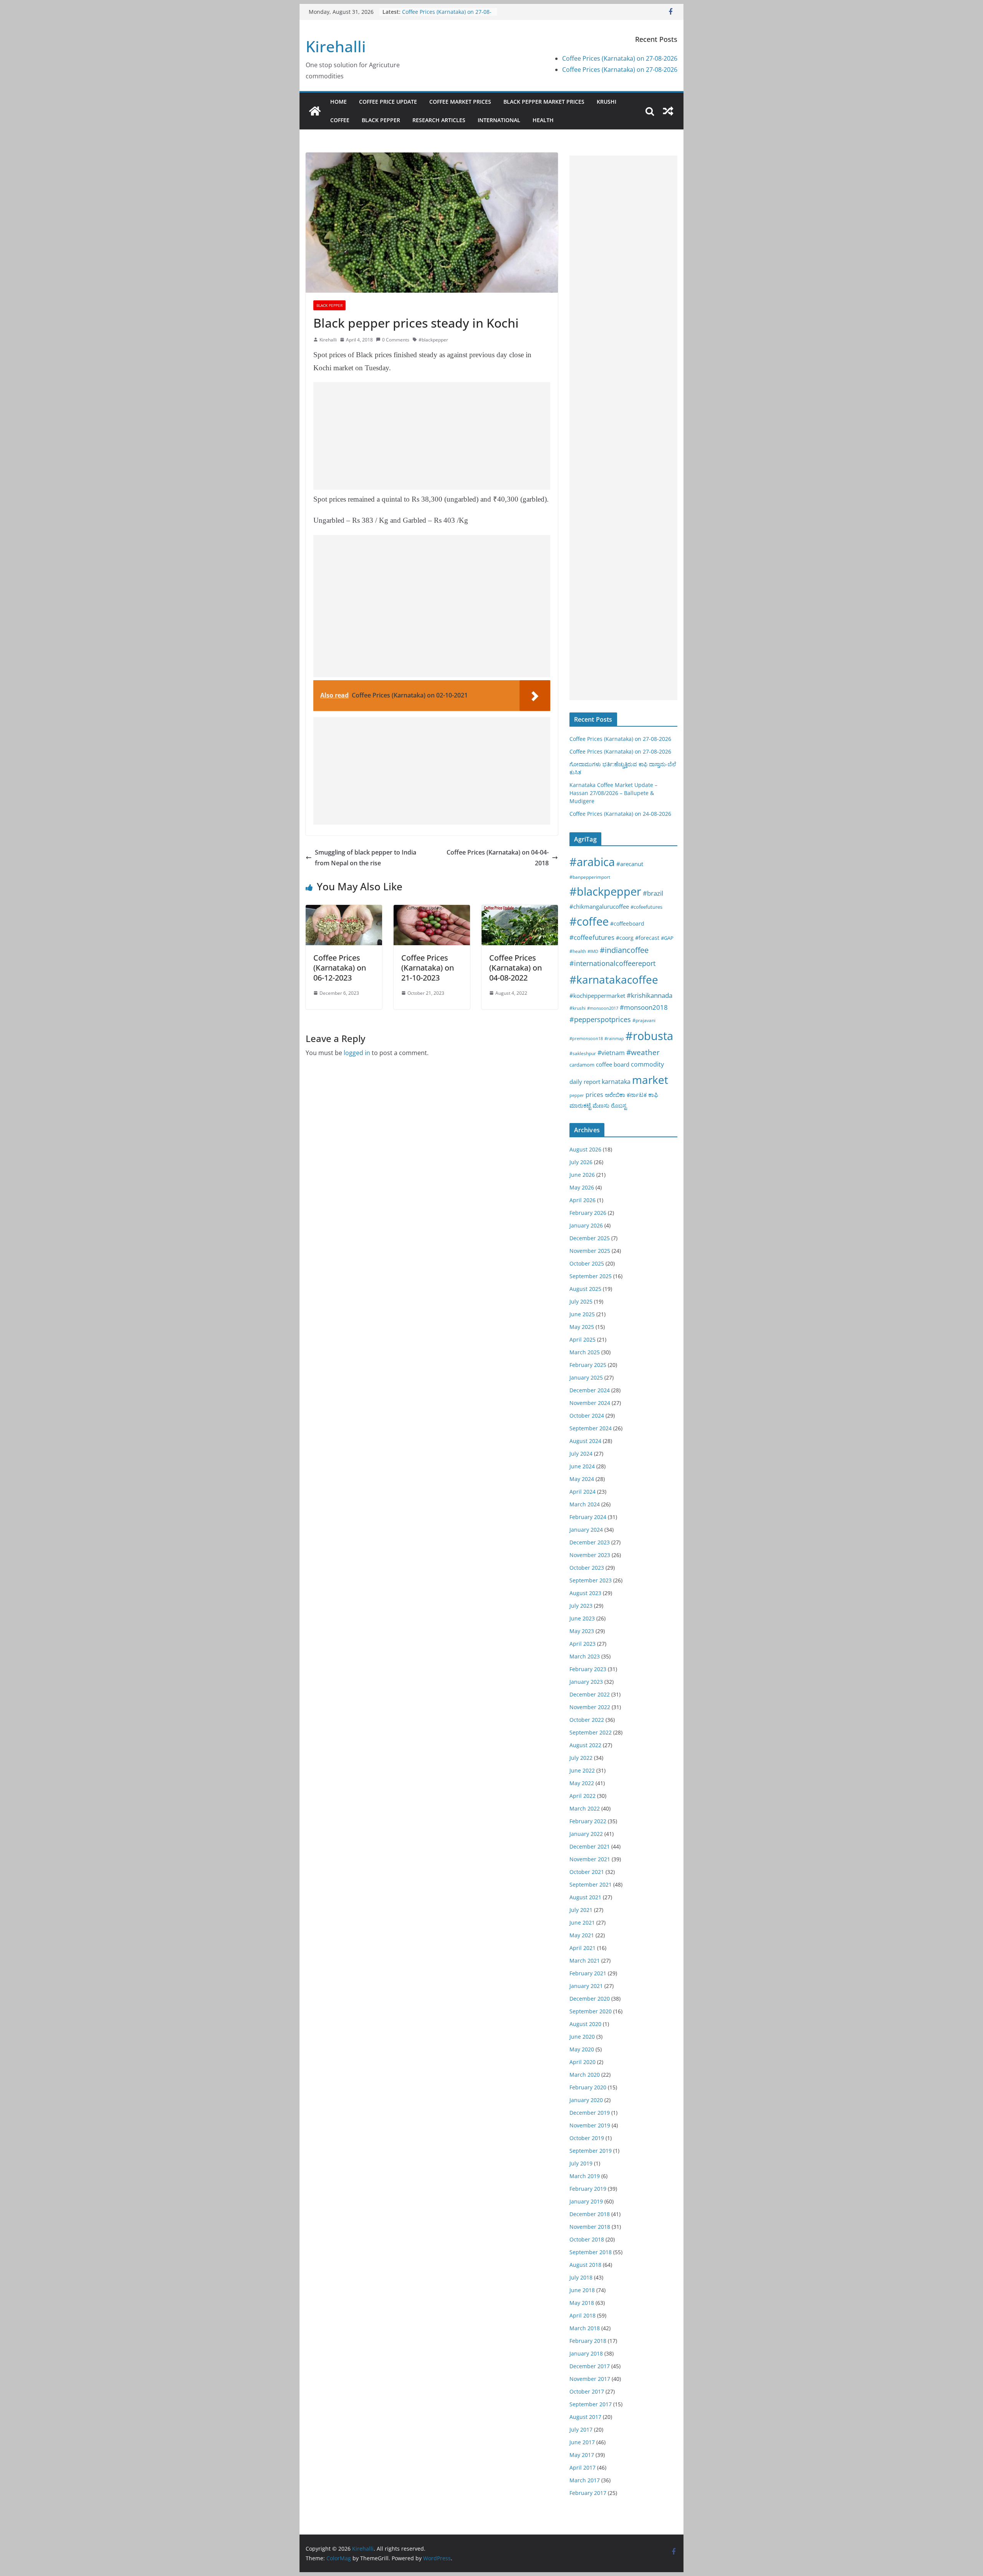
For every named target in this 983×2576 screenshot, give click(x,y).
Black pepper (381, 120)
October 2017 (587, 2391)
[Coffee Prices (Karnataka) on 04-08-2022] (520, 910)
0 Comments (396, 340)
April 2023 (583, 1644)
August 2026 (585, 1149)
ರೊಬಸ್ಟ (619, 1105)
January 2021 (586, 1986)
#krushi (578, 1008)
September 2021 (591, 1884)
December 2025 (590, 1238)
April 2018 (583, 2315)
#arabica (592, 862)
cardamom (582, 1065)
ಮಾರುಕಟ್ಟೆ (580, 1105)
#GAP (667, 938)
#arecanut (630, 864)
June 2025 (582, 1314)
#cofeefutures (646, 907)
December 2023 (590, 1542)
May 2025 (582, 1327)
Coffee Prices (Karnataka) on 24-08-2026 (620, 814)
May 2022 (582, 1783)
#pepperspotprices (600, 1019)
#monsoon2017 (603, 1008)
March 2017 (585, 2480)
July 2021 (581, 1910)
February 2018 (588, 2341)
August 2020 (585, 2024)
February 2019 (588, 2189)
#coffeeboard (627, 924)
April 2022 (583, 1796)
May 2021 (582, 1935)
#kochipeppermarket (597, 996)
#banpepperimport (590, 877)
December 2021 (590, 1846)
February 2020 (588, 2087)
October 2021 (587, 1872)
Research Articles (439, 120)
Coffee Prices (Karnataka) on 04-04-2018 (498, 858)
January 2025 (586, 1377)
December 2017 (590, 2366)
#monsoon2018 (644, 1007)
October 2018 (587, 2239)
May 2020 (582, 2049)
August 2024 (585, 1441)
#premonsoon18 (586, 1038)
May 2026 (582, 1187)
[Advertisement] (432, 436)
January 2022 (586, 1834)
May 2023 (582, 1631)
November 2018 (590, 2227)
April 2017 (583, 2467)
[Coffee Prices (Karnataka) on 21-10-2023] (432, 910)
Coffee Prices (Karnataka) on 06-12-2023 (340, 968)
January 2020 (586, 2100)
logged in (357, 1053)
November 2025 (590, 1251)
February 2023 (588, 1669)
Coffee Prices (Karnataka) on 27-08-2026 (620, 58)
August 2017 (585, 2417)
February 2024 (588, 1517)
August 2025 (585, 1289)
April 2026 (583, 1200)
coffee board (613, 1064)
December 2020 (590, 1999)
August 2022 (585, 1745)
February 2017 (588, 2493)
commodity (647, 1064)
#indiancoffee (624, 950)
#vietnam (611, 1053)
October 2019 (587, 2138)
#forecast (647, 938)
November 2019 (590, 2125)
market (650, 1080)
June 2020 (582, 2037)
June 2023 (582, 1618)
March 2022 (585, 1808)
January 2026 (586, 1225)
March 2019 (585, 2176)
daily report (585, 1082)
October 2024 (587, 1416)
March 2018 (585, 2328)
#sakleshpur (583, 1053)
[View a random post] (668, 111)
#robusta (649, 1036)
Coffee (340, 120)
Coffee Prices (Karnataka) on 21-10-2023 (428, 968)
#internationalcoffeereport (612, 963)
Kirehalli (336, 46)
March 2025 (585, 1352)
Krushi (607, 102)
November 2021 (590, 1859)
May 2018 (582, 2303)
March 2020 (585, 2075)
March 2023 (585, 1656)
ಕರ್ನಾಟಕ (637, 1095)
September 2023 (591, 1580)
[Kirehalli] (315, 111)
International (499, 120)
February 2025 (588, 1365)
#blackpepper (433, 340)
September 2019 (591, 2151)
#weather (643, 1052)
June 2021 (582, 1922)
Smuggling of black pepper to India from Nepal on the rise (366, 858)
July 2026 (581, 1162)
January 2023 (586, 1682)
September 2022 (591, 1732)
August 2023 (585, 1593)
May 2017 (582, 2455)
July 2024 (581, 1454)
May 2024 (582, 1479)
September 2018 (591, 2252)
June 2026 (582, 1175)
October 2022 (587, 1720)
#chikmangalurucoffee (599, 906)
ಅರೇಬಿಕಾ (615, 1095)
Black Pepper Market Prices (544, 102)
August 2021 (585, 1897)
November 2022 (590, 1707)
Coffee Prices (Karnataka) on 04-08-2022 (515, 968)
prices (594, 1095)
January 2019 (586, 2201)
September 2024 (591, 1428)
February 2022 (588, 1821)
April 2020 (583, 2062)
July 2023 (581, 1606)
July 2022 (581, 1758)
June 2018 (582, 2290)
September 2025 (591, 1276)
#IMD (593, 951)
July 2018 (581, 2277)
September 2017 (591, 2404)
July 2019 (581, 2163)
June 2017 (582, 2442)
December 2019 (590, 2113)
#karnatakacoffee (614, 979)
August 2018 (585, 2265)
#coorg (625, 938)
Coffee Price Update (388, 102)
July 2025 (581, 1301)
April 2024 (583, 1492)
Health (543, 120)
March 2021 (585, 1961)
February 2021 (588, 1973)
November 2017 (590, 2379)
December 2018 (590, 2214)
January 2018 (586, 2353)
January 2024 (586, 1530)
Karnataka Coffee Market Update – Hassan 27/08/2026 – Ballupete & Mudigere (613, 793)
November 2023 (590, 1555)
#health (578, 951)
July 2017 (581, 2429)
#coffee (589, 921)
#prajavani (644, 1020)
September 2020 (591, 2011)
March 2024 (585, 1504)
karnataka (616, 1082)
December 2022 (590, 1694)
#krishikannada (650, 995)
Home (338, 102)
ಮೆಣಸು (601, 1105)
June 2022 (582, 1770)
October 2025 (587, 1263)
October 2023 (587, 1568)
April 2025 (583, 1339)
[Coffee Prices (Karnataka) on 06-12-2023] (344, 910)
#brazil (653, 893)
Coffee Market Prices (460, 102)
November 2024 (590, 1403)
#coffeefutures (592, 937)
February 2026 (588, 1213)
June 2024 (582, 1466)
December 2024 (590, 1390)
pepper (577, 1095)
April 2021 (583, 1948)
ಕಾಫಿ (653, 1095)
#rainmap (614, 1038)
